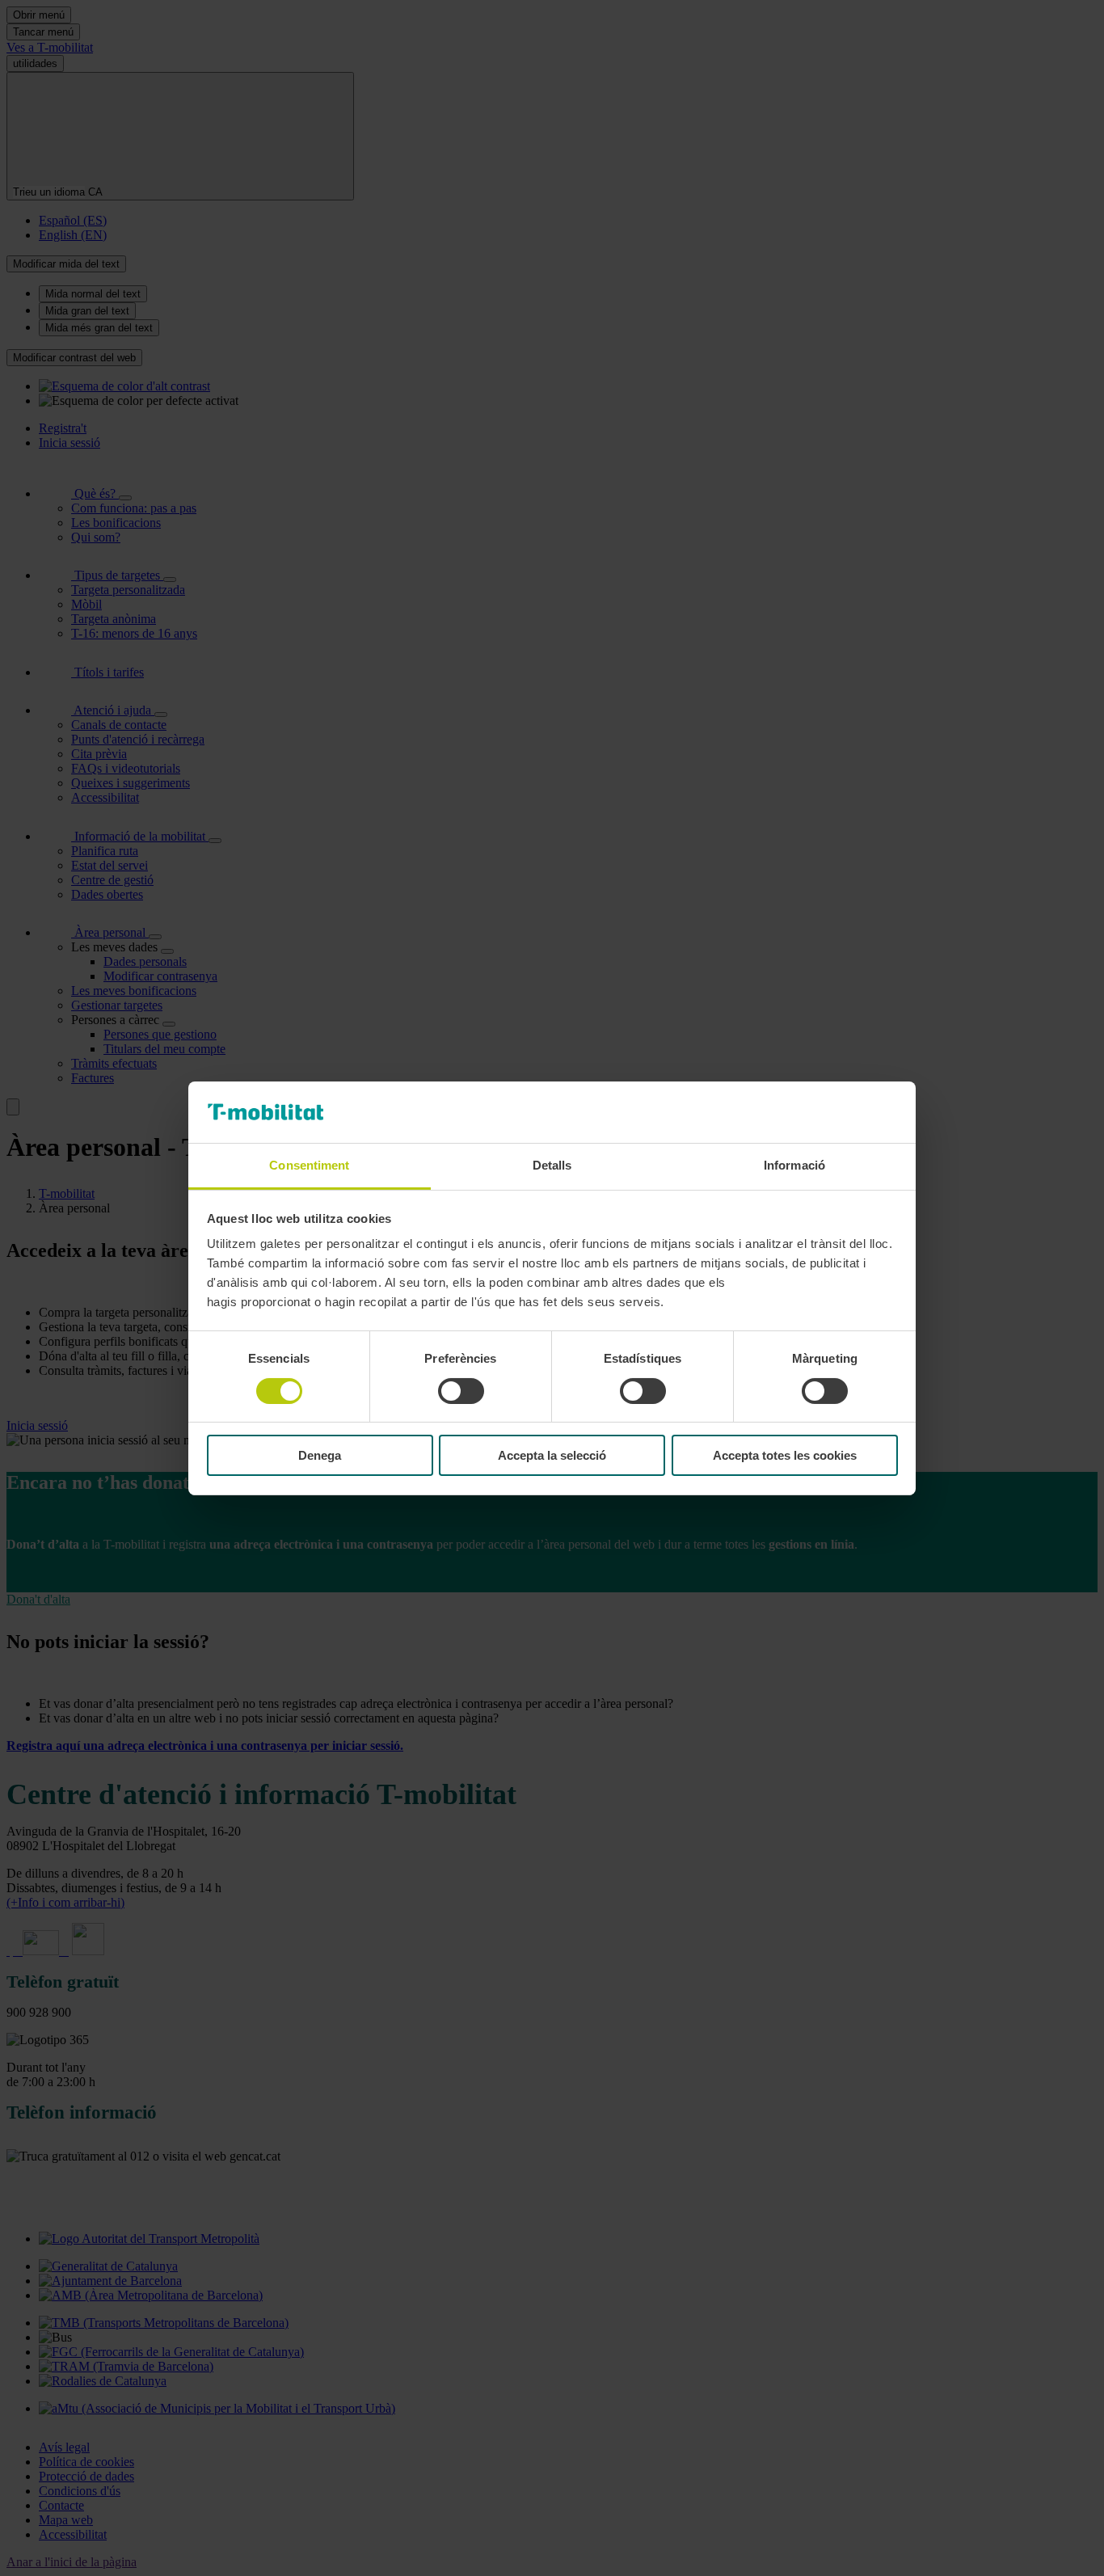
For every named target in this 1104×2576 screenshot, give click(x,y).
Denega (320, 1455)
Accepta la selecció (552, 1455)
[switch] (461, 1391)
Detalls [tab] (552, 1165)
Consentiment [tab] (309, 1165)
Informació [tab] (794, 1165)
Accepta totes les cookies (785, 1455)
